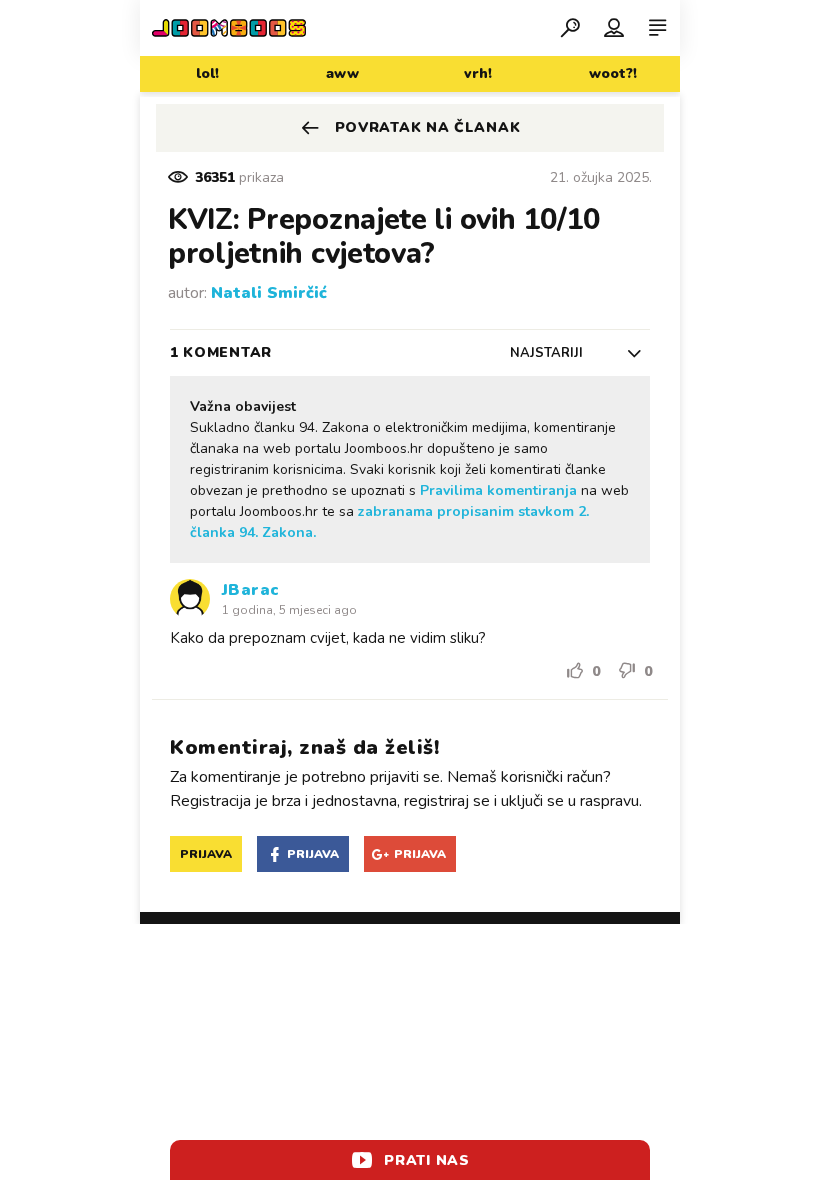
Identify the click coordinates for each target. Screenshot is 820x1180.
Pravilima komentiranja (498, 490)
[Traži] (570, 27)
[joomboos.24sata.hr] (229, 28)
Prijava (206, 854)
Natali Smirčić (269, 293)
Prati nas (426, 1160)
